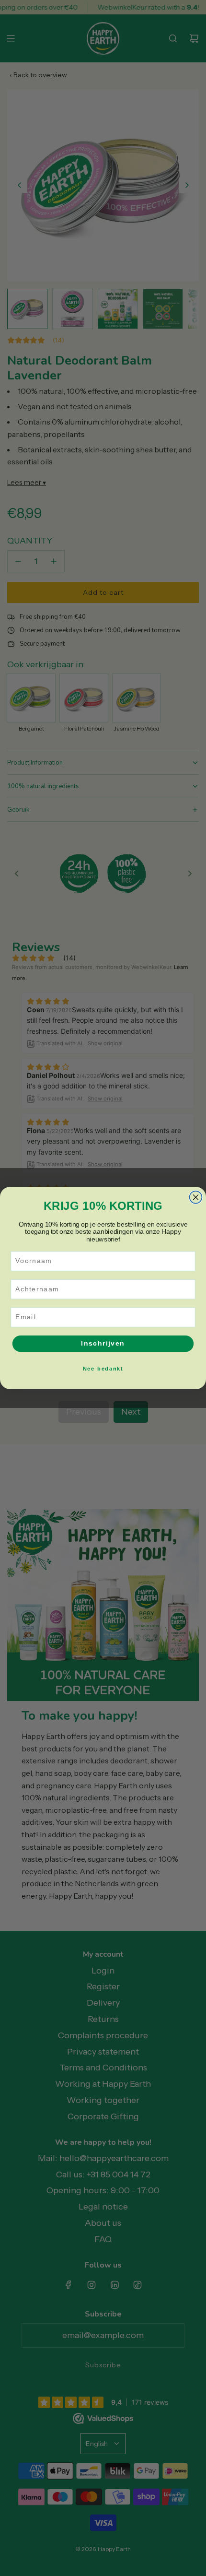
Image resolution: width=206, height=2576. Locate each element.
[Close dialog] (196, 1197)
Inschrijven (103, 1343)
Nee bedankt (103, 1368)
